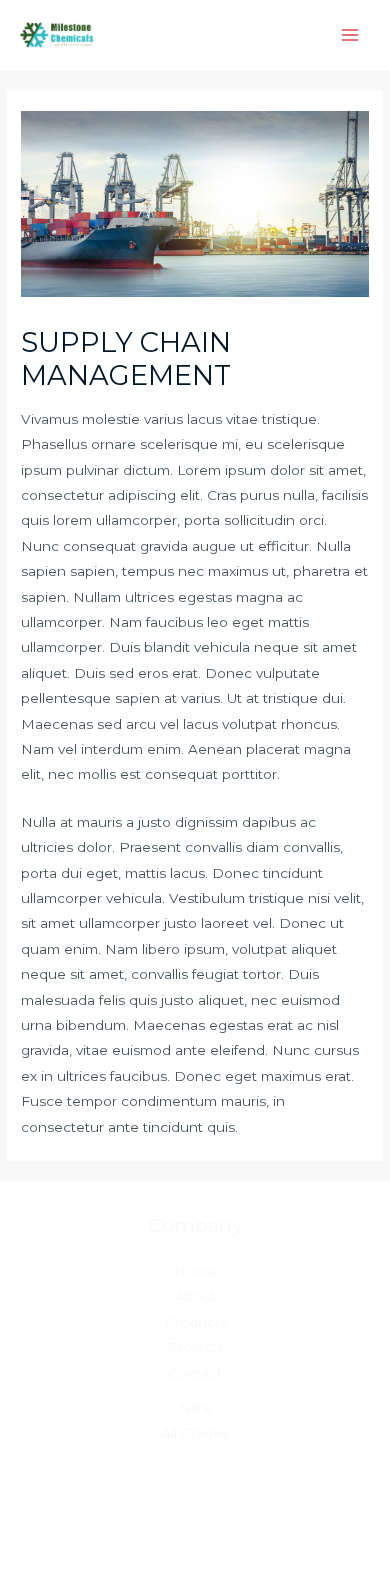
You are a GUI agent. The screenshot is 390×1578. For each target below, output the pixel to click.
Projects (195, 1347)
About (195, 1296)
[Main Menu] (350, 35)
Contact (195, 1373)
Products (195, 1322)
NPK (195, 1408)
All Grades (195, 1433)
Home (195, 1271)
